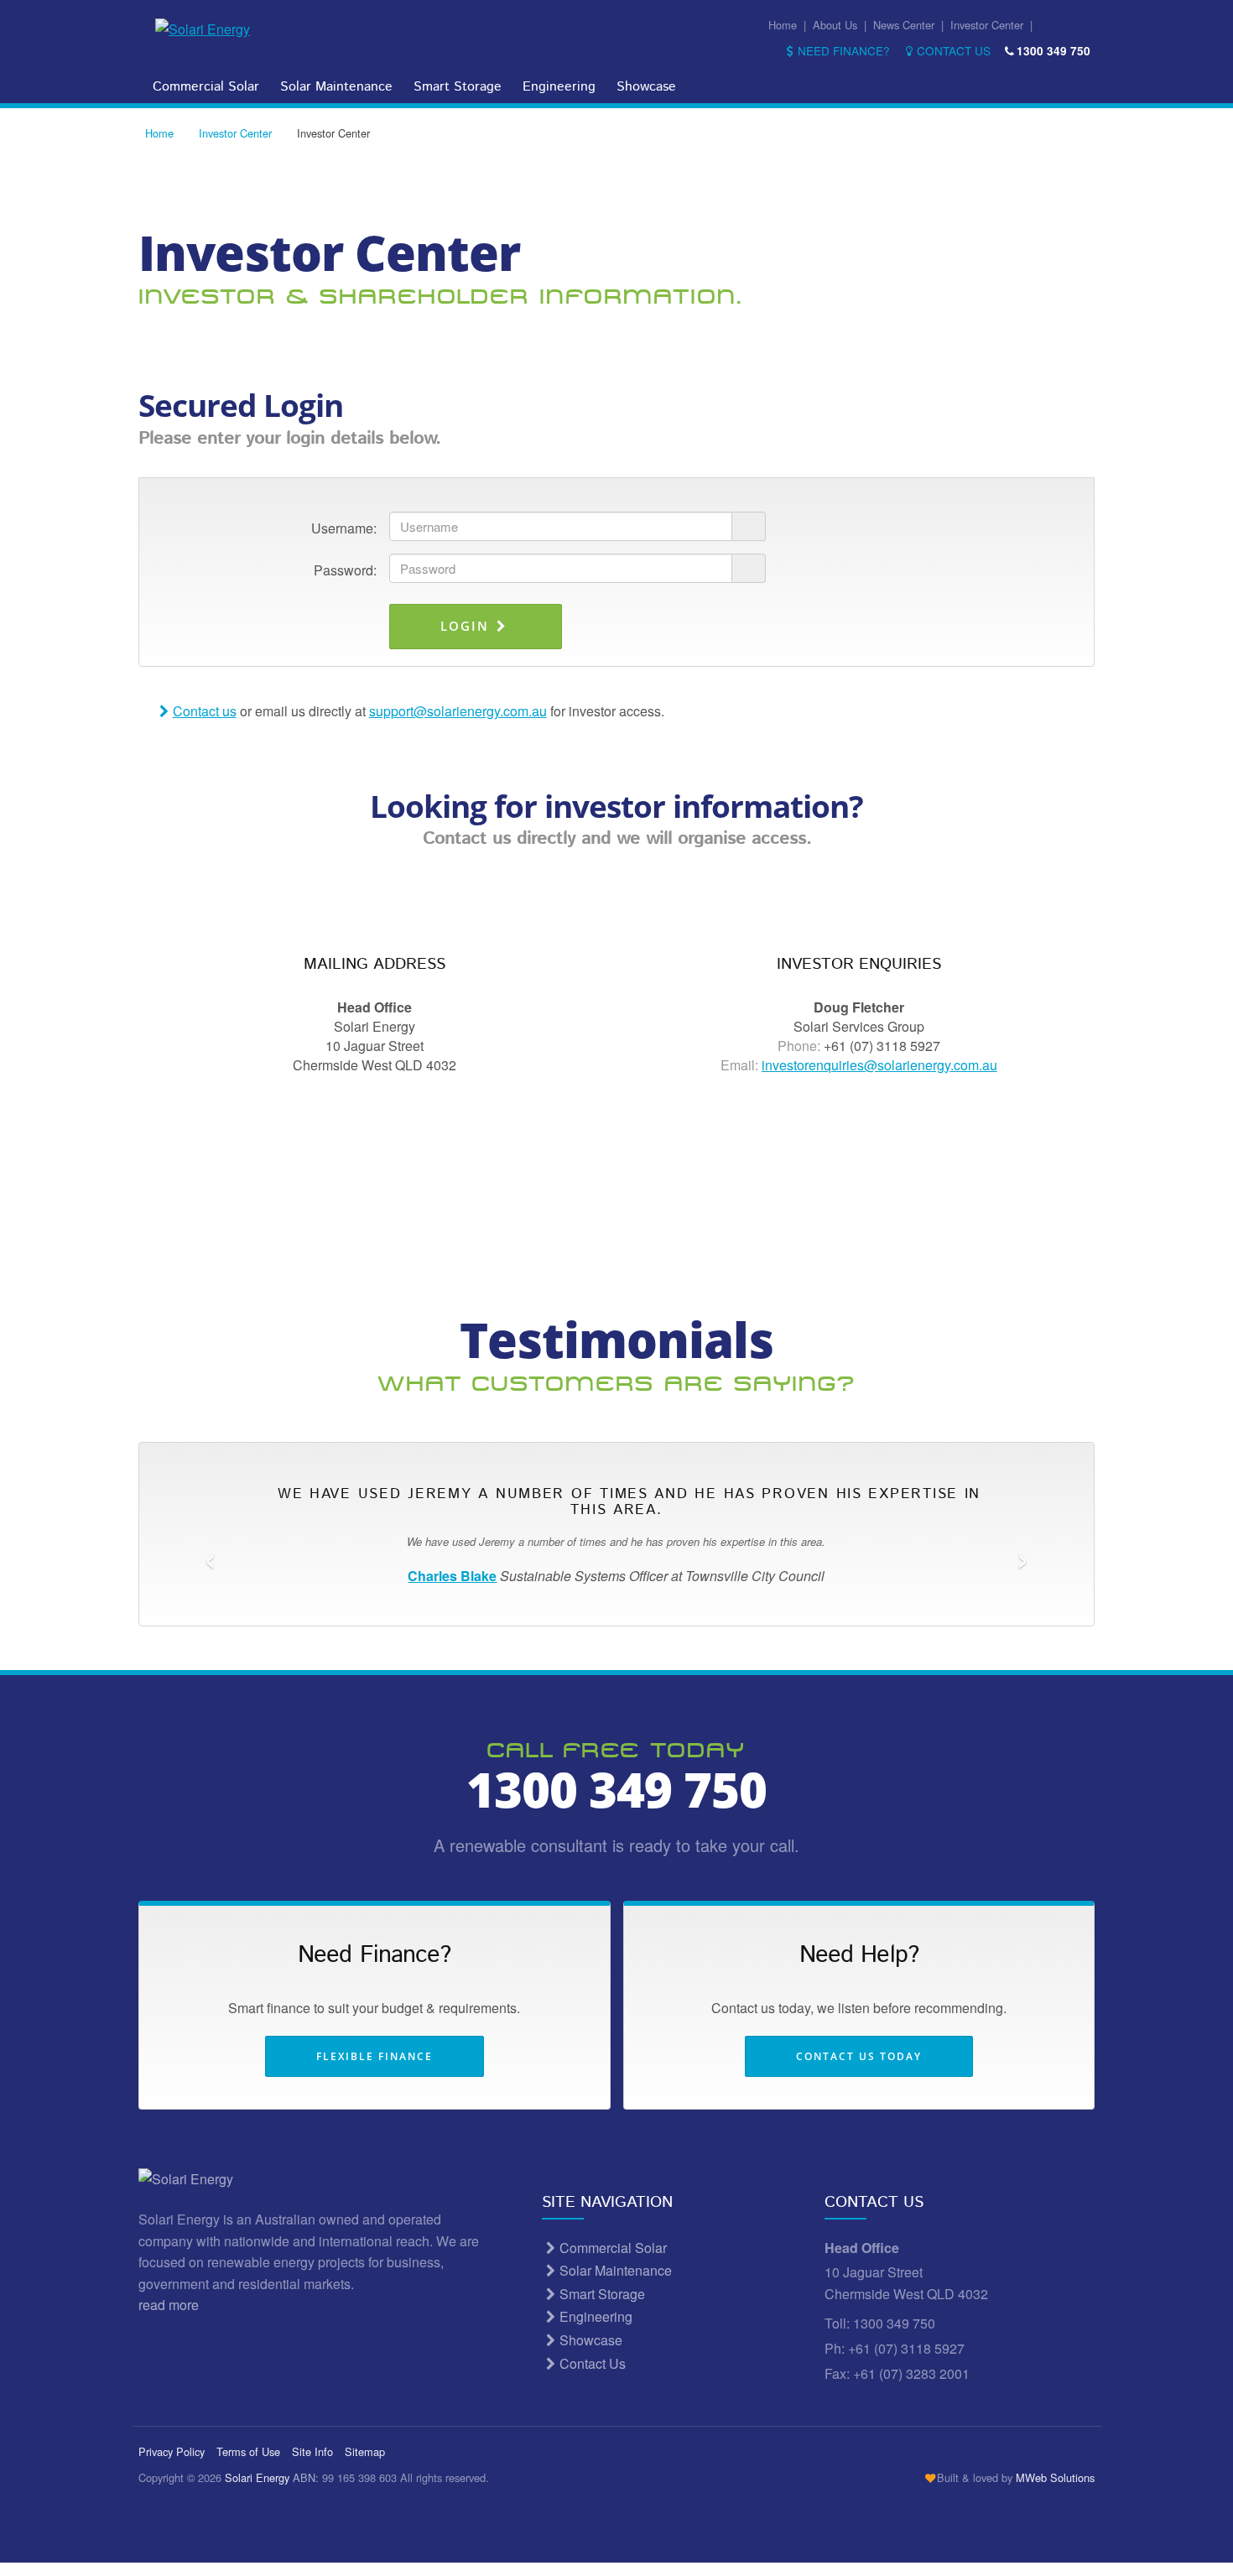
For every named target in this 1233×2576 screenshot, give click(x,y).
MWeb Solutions (1055, 2477)
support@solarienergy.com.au (458, 711)
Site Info (312, 2451)
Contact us (205, 711)
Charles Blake (452, 1576)
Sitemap (365, 2451)
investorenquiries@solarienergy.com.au (879, 1065)
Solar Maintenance (336, 87)
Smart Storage (458, 87)
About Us (835, 25)
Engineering (559, 87)
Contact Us (953, 50)
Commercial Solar (206, 87)
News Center (904, 25)
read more (170, 2305)
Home (783, 25)
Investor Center (987, 25)
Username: (344, 528)
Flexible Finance (375, 2056)
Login (467, 626)
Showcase (646, 87)
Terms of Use (248, 2451)
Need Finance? (844, 50)
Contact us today (859, 2056)
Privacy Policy (172, 2451)
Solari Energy (257, 2477)
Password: (345, 570)
